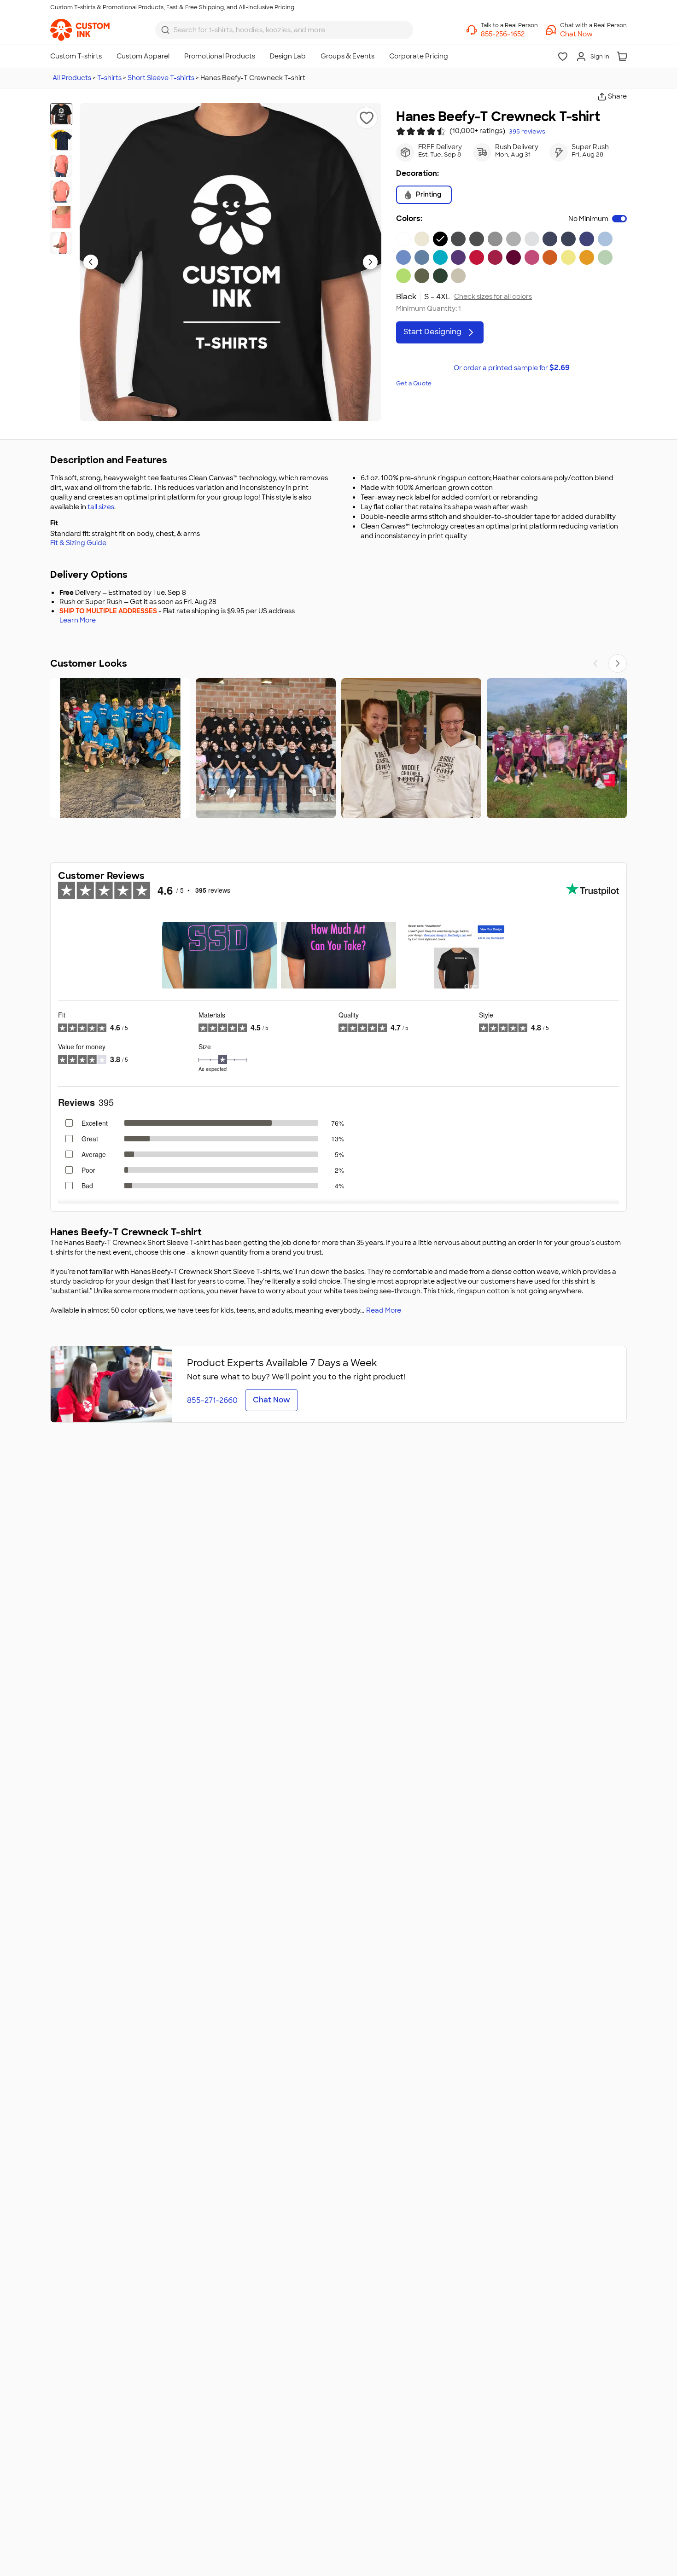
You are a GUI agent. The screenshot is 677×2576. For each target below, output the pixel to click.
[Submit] (165, 30)
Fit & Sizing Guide (78, 543)
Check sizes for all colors (493, 297)
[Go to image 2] (61, 140)
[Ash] (532, 239)
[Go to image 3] (61, 166)
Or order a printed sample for (512, 368)
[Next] (618, 663)
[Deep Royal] (587, 239)
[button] (593, 34)
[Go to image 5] (61, 217)
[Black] (440, 239)
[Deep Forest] (440, 276)
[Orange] (550, 257)
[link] (80, 30)
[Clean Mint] (605, 257)
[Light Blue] (605, 239)
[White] (403, 239)
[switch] (619, 219)
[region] (338, 748)
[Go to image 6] (61, 243)
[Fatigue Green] (422, 276)
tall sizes (101, 507)
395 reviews (527, 132)
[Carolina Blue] (403, 257)
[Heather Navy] (550, 239)
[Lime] (403, 276)
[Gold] (587, 257)
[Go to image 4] (61, 192)
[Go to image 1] (61, 114)
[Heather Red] (495, 257)
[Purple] (458, 257)
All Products (72, 78)
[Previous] (595, 663)
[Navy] (568, 239)
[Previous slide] (91, 262)
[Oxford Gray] (495, 239)
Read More (384, 1310)
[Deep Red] (477, 257)
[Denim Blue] (422, 257)
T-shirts (109, 78)
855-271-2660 (212, 1400)
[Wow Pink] (532, 257)
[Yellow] (568, 257)
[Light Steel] (514, 239)
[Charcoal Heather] (458, 239)
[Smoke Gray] (477, 239)
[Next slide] (370, 262)
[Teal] (440, 257)
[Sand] (458, 276)
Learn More (78, 620)
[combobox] (284, 30)
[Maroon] (514, 257)
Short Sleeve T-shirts (161, 78)
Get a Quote (414, 384)
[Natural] (422, 239)
